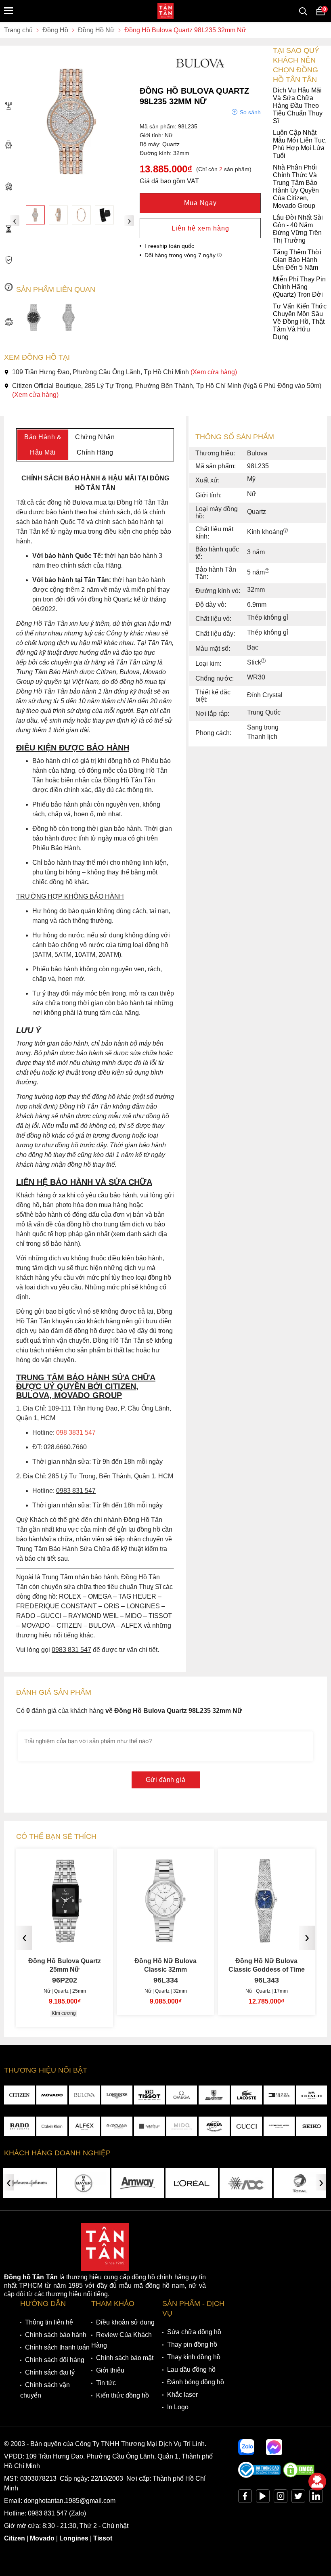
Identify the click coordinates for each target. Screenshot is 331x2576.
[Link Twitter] (298, 2498)
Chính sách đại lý (50, 2372)
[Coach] (312, 2095)
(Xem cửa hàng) (214, 372)
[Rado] (19, 2126)
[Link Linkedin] (316, 2498)
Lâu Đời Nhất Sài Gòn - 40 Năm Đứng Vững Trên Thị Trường (298, 229)
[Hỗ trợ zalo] (246, 2447)
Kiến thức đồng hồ (123, 2395)
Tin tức (106, 2383)
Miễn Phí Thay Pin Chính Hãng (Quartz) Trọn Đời (299, 287)
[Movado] (52, 2095)
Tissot (103, 2538)
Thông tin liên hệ (49, 2322)
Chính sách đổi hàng (55, 2360)
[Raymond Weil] (279, 2126)
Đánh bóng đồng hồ (196, 2382)
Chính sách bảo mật (125, 2358)
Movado (42, 2538)
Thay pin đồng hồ (192, 2344)
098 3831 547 (76, 1433)
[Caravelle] (149, 2126)
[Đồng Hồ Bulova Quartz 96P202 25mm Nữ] (65, 1939)
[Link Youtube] (263, 2498)
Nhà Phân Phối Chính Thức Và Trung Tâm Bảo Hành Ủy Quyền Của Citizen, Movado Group (296, 187)
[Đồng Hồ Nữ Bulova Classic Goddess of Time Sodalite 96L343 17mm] (266, 1939)
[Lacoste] (247, 2095)
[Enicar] (214, 2126)
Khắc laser (182, 2395)
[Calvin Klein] (52, 2126)
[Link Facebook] (245, 2498)
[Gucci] (247, 2126)
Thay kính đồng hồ (194, 2357)
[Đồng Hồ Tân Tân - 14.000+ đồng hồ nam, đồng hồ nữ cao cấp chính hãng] (165, 11)
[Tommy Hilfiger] (279, 2095)
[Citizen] (19, 2095)
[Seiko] (312, 2126)
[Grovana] (117, 2126)
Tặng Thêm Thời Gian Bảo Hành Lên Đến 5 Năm (297, 260)
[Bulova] (84, 2095)
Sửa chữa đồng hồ (194, 2332)
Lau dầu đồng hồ (191, 2370)
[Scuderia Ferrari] (214, 2095)
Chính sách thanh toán (57, 2347)
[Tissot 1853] (149, 2095)
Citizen (15, 2538)
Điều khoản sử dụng (125, 2322)
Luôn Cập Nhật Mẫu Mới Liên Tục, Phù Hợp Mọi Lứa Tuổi (300, 144)
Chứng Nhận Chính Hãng (95, 445)
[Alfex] (84, 2126)
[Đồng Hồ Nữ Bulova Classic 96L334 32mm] (165, 1939)
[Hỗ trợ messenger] (274, 2447)
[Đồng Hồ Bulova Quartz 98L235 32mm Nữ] (35, 215)
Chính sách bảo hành (56, 2335)
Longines (74, 2538)
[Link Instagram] (281, 2498)
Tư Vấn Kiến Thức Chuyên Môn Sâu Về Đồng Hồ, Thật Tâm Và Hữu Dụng (300, 322)
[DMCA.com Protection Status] (299, 2476)
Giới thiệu (110, 2370)
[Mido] (182, 2126)
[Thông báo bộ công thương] (260, 2476)
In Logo (178, 2407)
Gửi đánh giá (166, 1780)
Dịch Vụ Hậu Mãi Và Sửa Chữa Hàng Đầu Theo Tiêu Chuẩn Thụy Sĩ (298, 106)
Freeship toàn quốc (169, 246)
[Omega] (182, 2095)
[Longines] (117, 2095)
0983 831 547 (48, 2513)
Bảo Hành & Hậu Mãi (43, 445)
